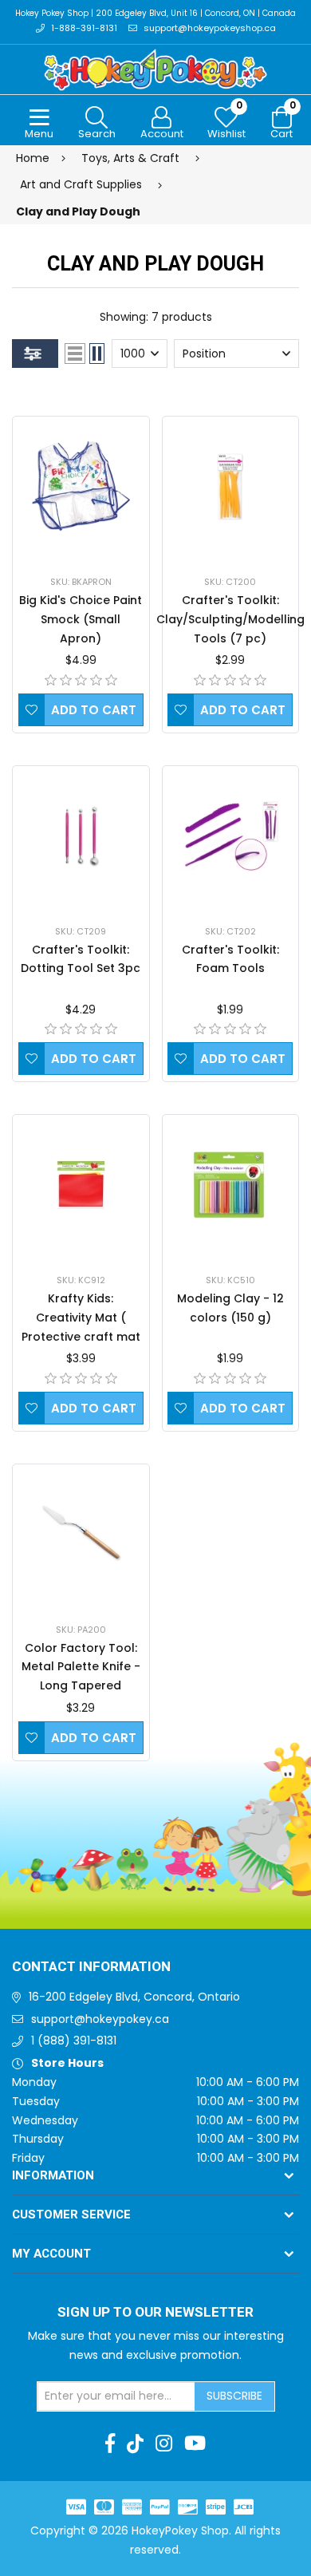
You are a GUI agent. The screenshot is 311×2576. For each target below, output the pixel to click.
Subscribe (234, 2396)
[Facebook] (110, 2444)
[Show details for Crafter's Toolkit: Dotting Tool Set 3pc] (81, 836)
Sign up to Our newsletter (155, 2313)
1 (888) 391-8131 (74, 2041)
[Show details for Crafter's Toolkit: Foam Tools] (230, 836)
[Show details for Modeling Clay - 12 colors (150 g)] (230, 1185)
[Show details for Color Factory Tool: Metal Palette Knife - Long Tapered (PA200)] (81, 1534)
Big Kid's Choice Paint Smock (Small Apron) (81, 619)
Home (33, 158)
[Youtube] (195, 2444)
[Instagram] (164, 2444)
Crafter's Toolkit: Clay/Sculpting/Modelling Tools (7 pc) (230, 619)
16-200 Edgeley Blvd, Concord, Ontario (134, 1997)
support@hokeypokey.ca (100, 2019)
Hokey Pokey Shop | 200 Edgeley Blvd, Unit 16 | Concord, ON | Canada (155, 13)
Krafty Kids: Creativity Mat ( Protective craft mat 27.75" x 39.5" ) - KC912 (81, 1336)
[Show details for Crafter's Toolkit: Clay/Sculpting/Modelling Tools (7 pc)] (230, 486)
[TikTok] (135, 2444)
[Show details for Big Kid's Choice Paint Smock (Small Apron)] (81, 486)
